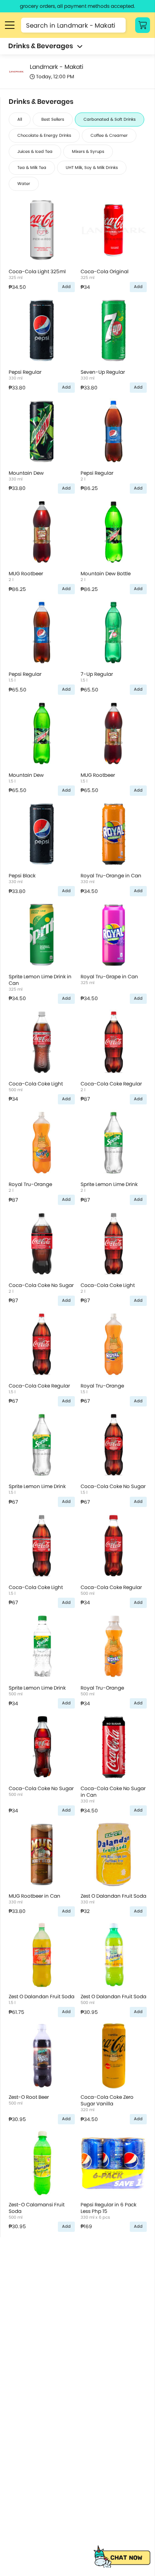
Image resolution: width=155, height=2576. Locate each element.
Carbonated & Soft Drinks (110, 119)
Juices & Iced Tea (35, 151)
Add (66, 287)
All (20, 119)
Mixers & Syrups (88, 151)
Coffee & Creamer (109, 135)
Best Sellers (53, 119)
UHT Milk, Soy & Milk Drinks (92, 168)
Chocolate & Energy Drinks (44, 135)
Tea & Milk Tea (32, 168)
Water (24, 184)
